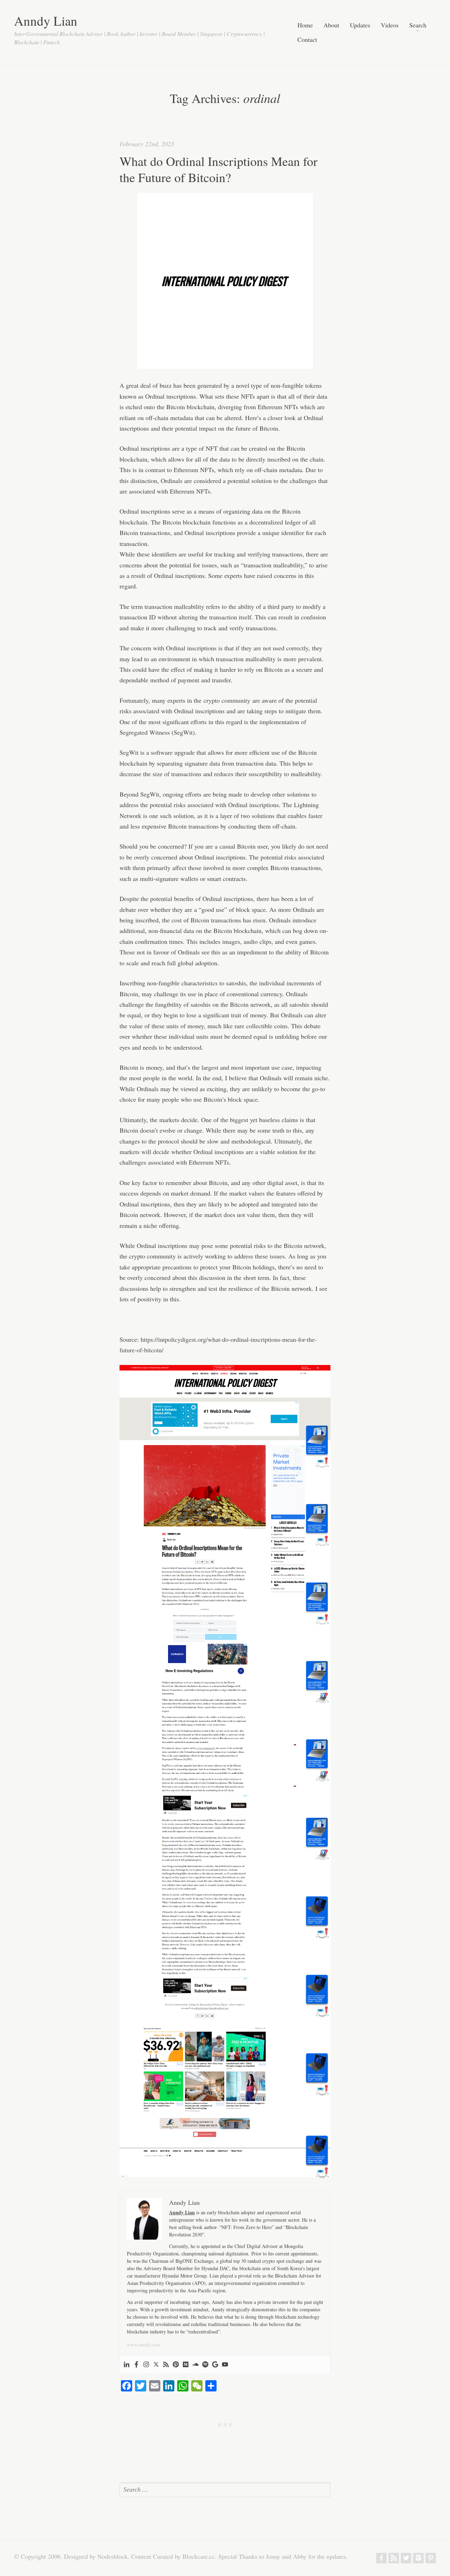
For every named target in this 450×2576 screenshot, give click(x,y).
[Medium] (186, 2365)
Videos (390, 25)
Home (305, 25)
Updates (360, 25)
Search (418, 25)
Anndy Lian (46, 21)
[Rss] (166, 2365)
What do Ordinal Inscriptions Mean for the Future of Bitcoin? (218, 169)
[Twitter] (156, 2365)
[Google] (215, 2365)
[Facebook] (136, 2365)
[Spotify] (205, 2365)
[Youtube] (225, 2365)
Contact (307, 40)
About (331, 25)
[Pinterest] (176, 2365)
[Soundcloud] (195, 2365)
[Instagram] (146, 2365)
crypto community (227, 700)
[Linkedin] (127, 2365)
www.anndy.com (143, 2345)
